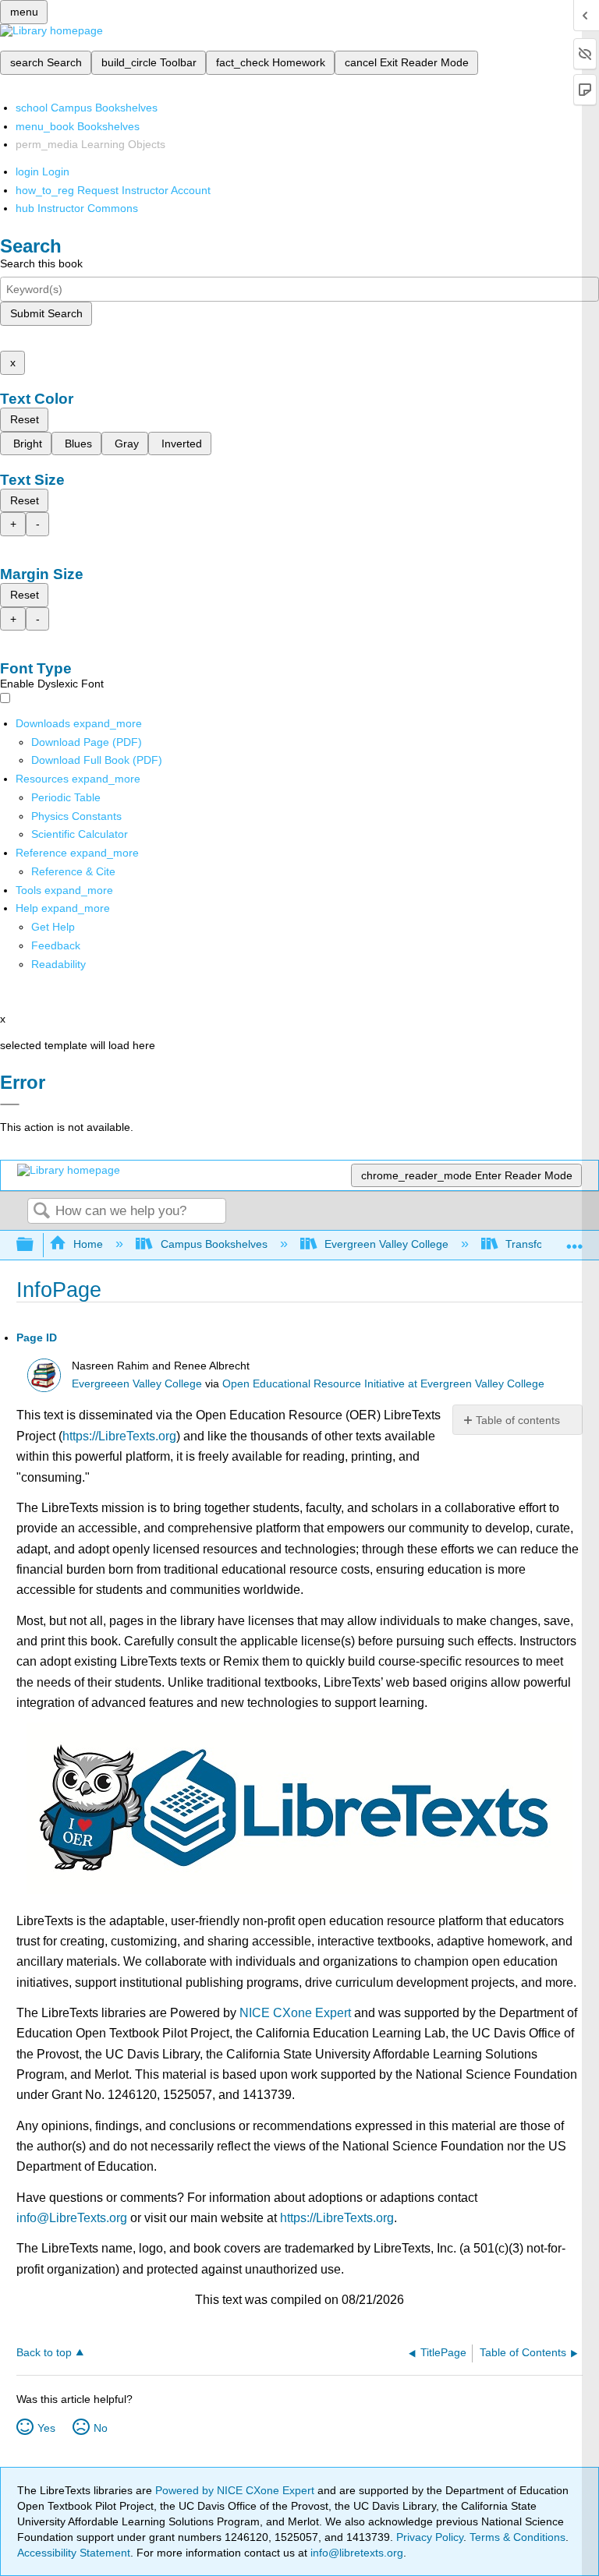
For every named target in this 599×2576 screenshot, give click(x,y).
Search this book (41, 263)
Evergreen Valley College (386, 1244)
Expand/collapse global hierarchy (35, 1245)
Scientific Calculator (80, 834)
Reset (25, 419)
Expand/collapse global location (575, 1240)
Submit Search (46, 313)
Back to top (44, 2353)
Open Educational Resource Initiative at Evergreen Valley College (383, 1384)
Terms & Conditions (517, 2537)
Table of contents (518, 1420)
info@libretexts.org (355, 2553)
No (101, 2428)
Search (41, 1212)
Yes (46, 2428)
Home (88, 1244)
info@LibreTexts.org (72, 2218)
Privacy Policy (430, 2537)
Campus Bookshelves (214, 1244)
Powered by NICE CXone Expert (236, 2490)
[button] (56, 945)
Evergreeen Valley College (137, 1384)
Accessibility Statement (74, 2553)
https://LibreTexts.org (119, 1436)
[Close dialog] (10, 1104)
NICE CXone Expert (295, 2013)
